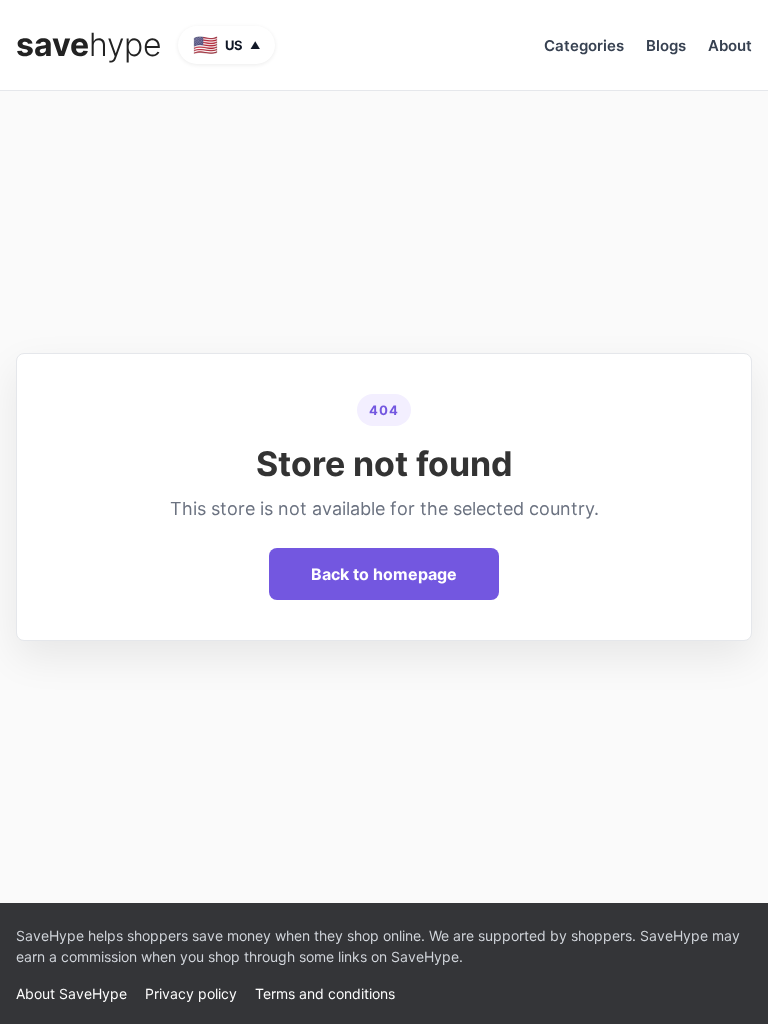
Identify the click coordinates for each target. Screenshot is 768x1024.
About (730, 45)
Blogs (666, 45)
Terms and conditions (325, 993)
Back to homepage (384, 574)
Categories (584, 45)
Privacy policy (191, 993)
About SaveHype (71, 993)
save (89, 45)
